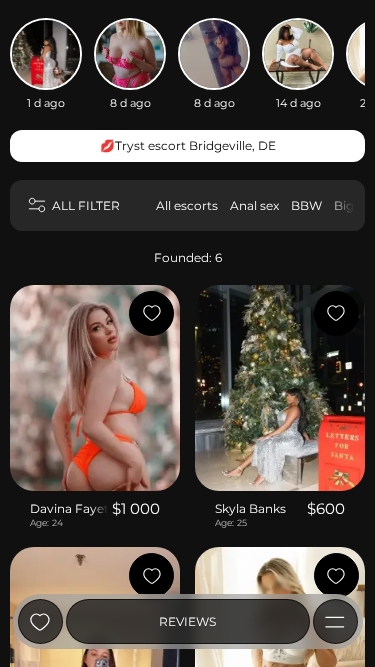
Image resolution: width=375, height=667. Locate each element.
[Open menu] (335, 621)
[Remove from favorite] (151, 313)
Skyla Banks (250, 508)
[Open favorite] (40, 621)
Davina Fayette (69, 508)
